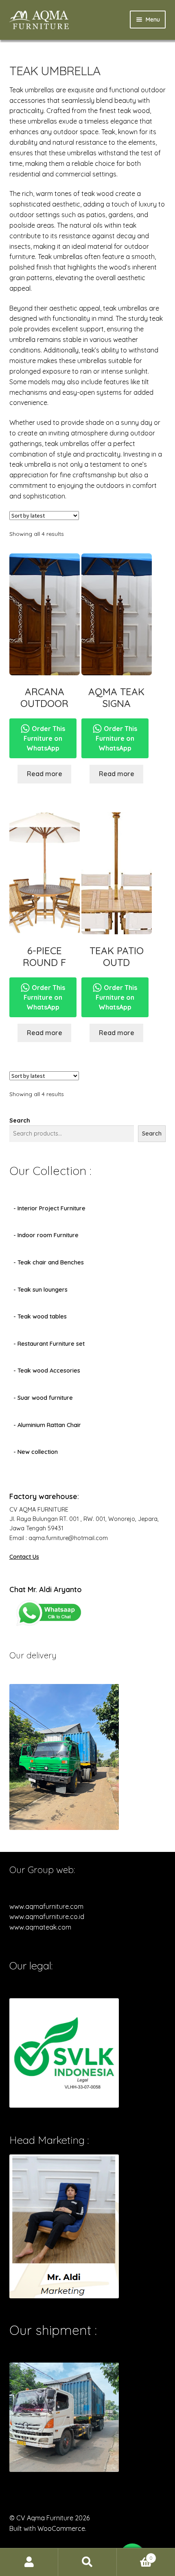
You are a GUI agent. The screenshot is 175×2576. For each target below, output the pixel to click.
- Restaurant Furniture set (49, 1344)
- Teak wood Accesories (47, 1371)
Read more (45, 774)
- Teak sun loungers (40, 1290)
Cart (135, 2555)
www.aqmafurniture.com (46, 1906)
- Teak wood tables (40, 1316)
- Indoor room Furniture (46, 1235)
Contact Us (24, 1557)
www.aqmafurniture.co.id (47, 1917)
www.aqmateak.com (40, 1927)
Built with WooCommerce (47, 2528)
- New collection (36, 1452)
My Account (29, 2562)
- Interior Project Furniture (49, 1208)
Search (20, 1120)
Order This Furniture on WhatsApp (45, 738)
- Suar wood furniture (43, 1398)
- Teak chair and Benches (49, 1262)
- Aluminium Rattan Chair (47, 1425)
